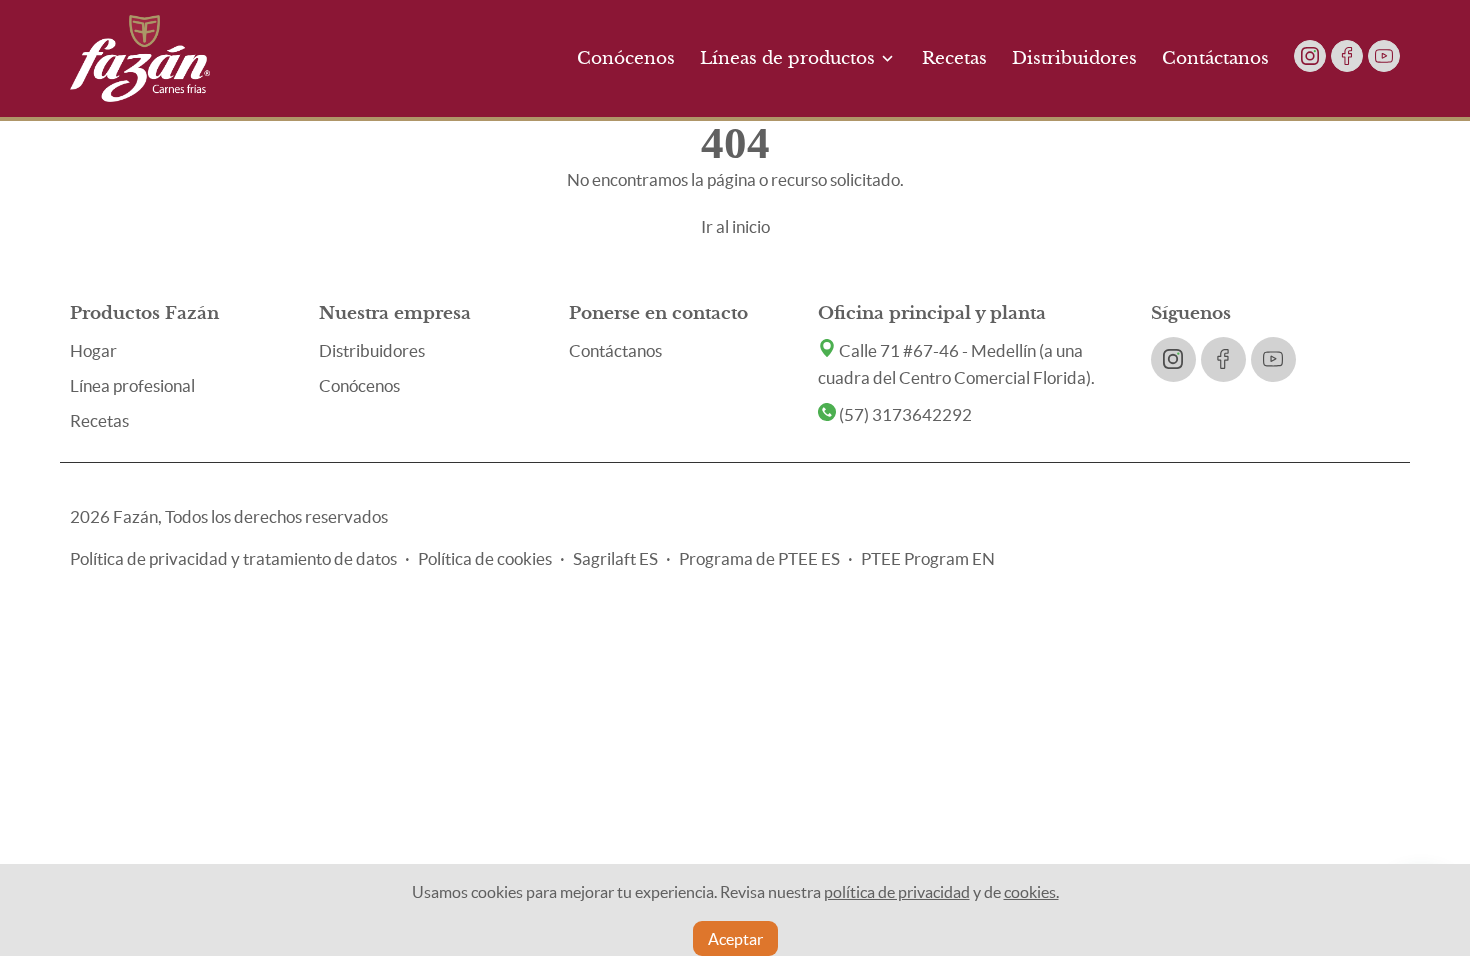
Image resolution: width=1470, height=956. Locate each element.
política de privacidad (897, 892)
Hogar (93, 350)
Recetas (954, 58)
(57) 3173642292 (904, 414)
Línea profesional (132, 385)
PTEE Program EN (928, 558)
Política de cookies (485, 558)
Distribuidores (1074, 58)
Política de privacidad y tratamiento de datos (233, 558)
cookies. (1031, 892)
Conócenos (626, 58)
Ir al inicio (735, 226)
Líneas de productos (787, 58)
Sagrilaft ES (615, 558)
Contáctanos (1215, 58)
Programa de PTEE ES (759, 558)
